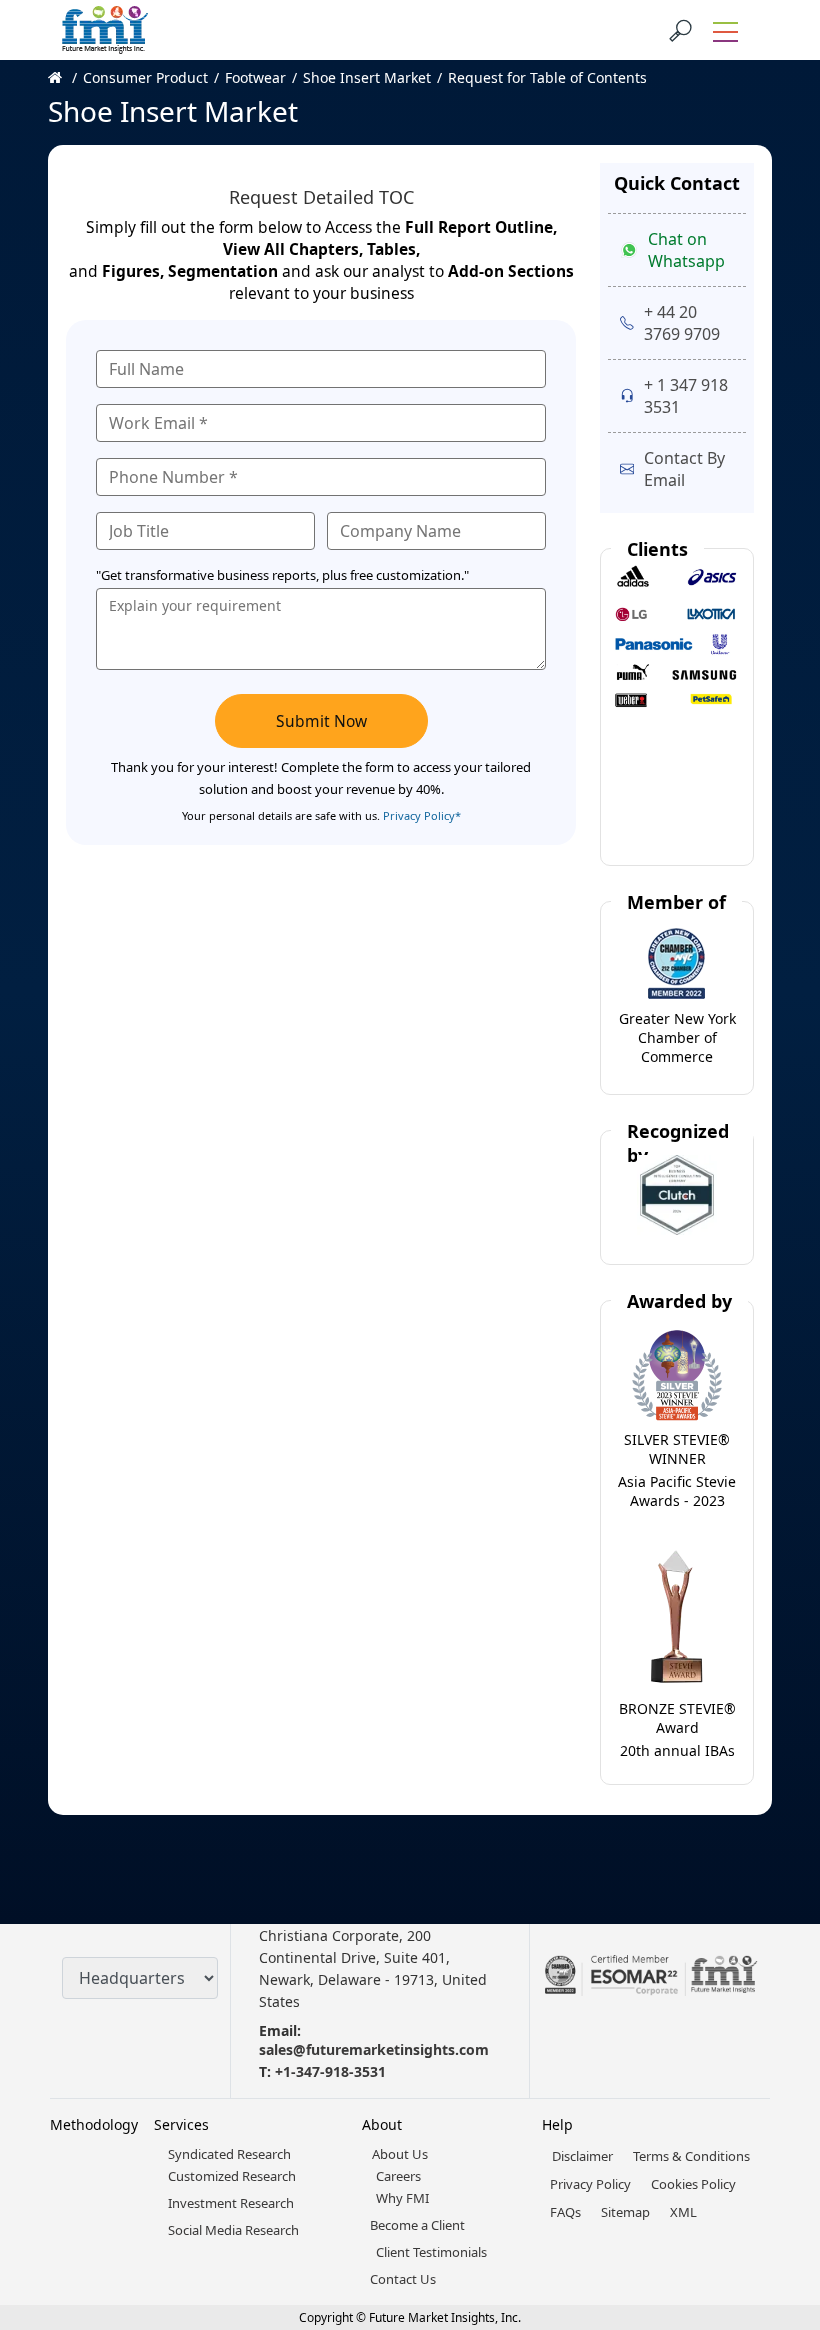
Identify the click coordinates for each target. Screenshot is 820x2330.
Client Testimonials (431, 2252)
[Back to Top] (770, 2160)
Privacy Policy (590, 2184)
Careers (398, 2176)
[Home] (65, 77)
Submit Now (321, 721)
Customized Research (232, 2176)
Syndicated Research (229, 2154)
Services (181, 2124)
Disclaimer (582, 2156)
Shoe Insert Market (367, 77)
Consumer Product (145, 77)
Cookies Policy (693, 2184)
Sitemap (625, 2212)
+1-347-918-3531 (330, 2071)
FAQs (565, 2212)
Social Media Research (233, 2230)
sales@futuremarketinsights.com (374, 2049)
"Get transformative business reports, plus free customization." (282, 575)
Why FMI (402, 2198)
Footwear (255, 77)
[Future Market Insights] (105, 30)
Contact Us (403, 2279)
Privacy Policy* (422, 815)
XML (683, 2212)
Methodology (94, 2124)
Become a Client (417, 2225)
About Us (400, 2154)
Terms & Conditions (691, 2156)
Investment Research (231, 2203)
